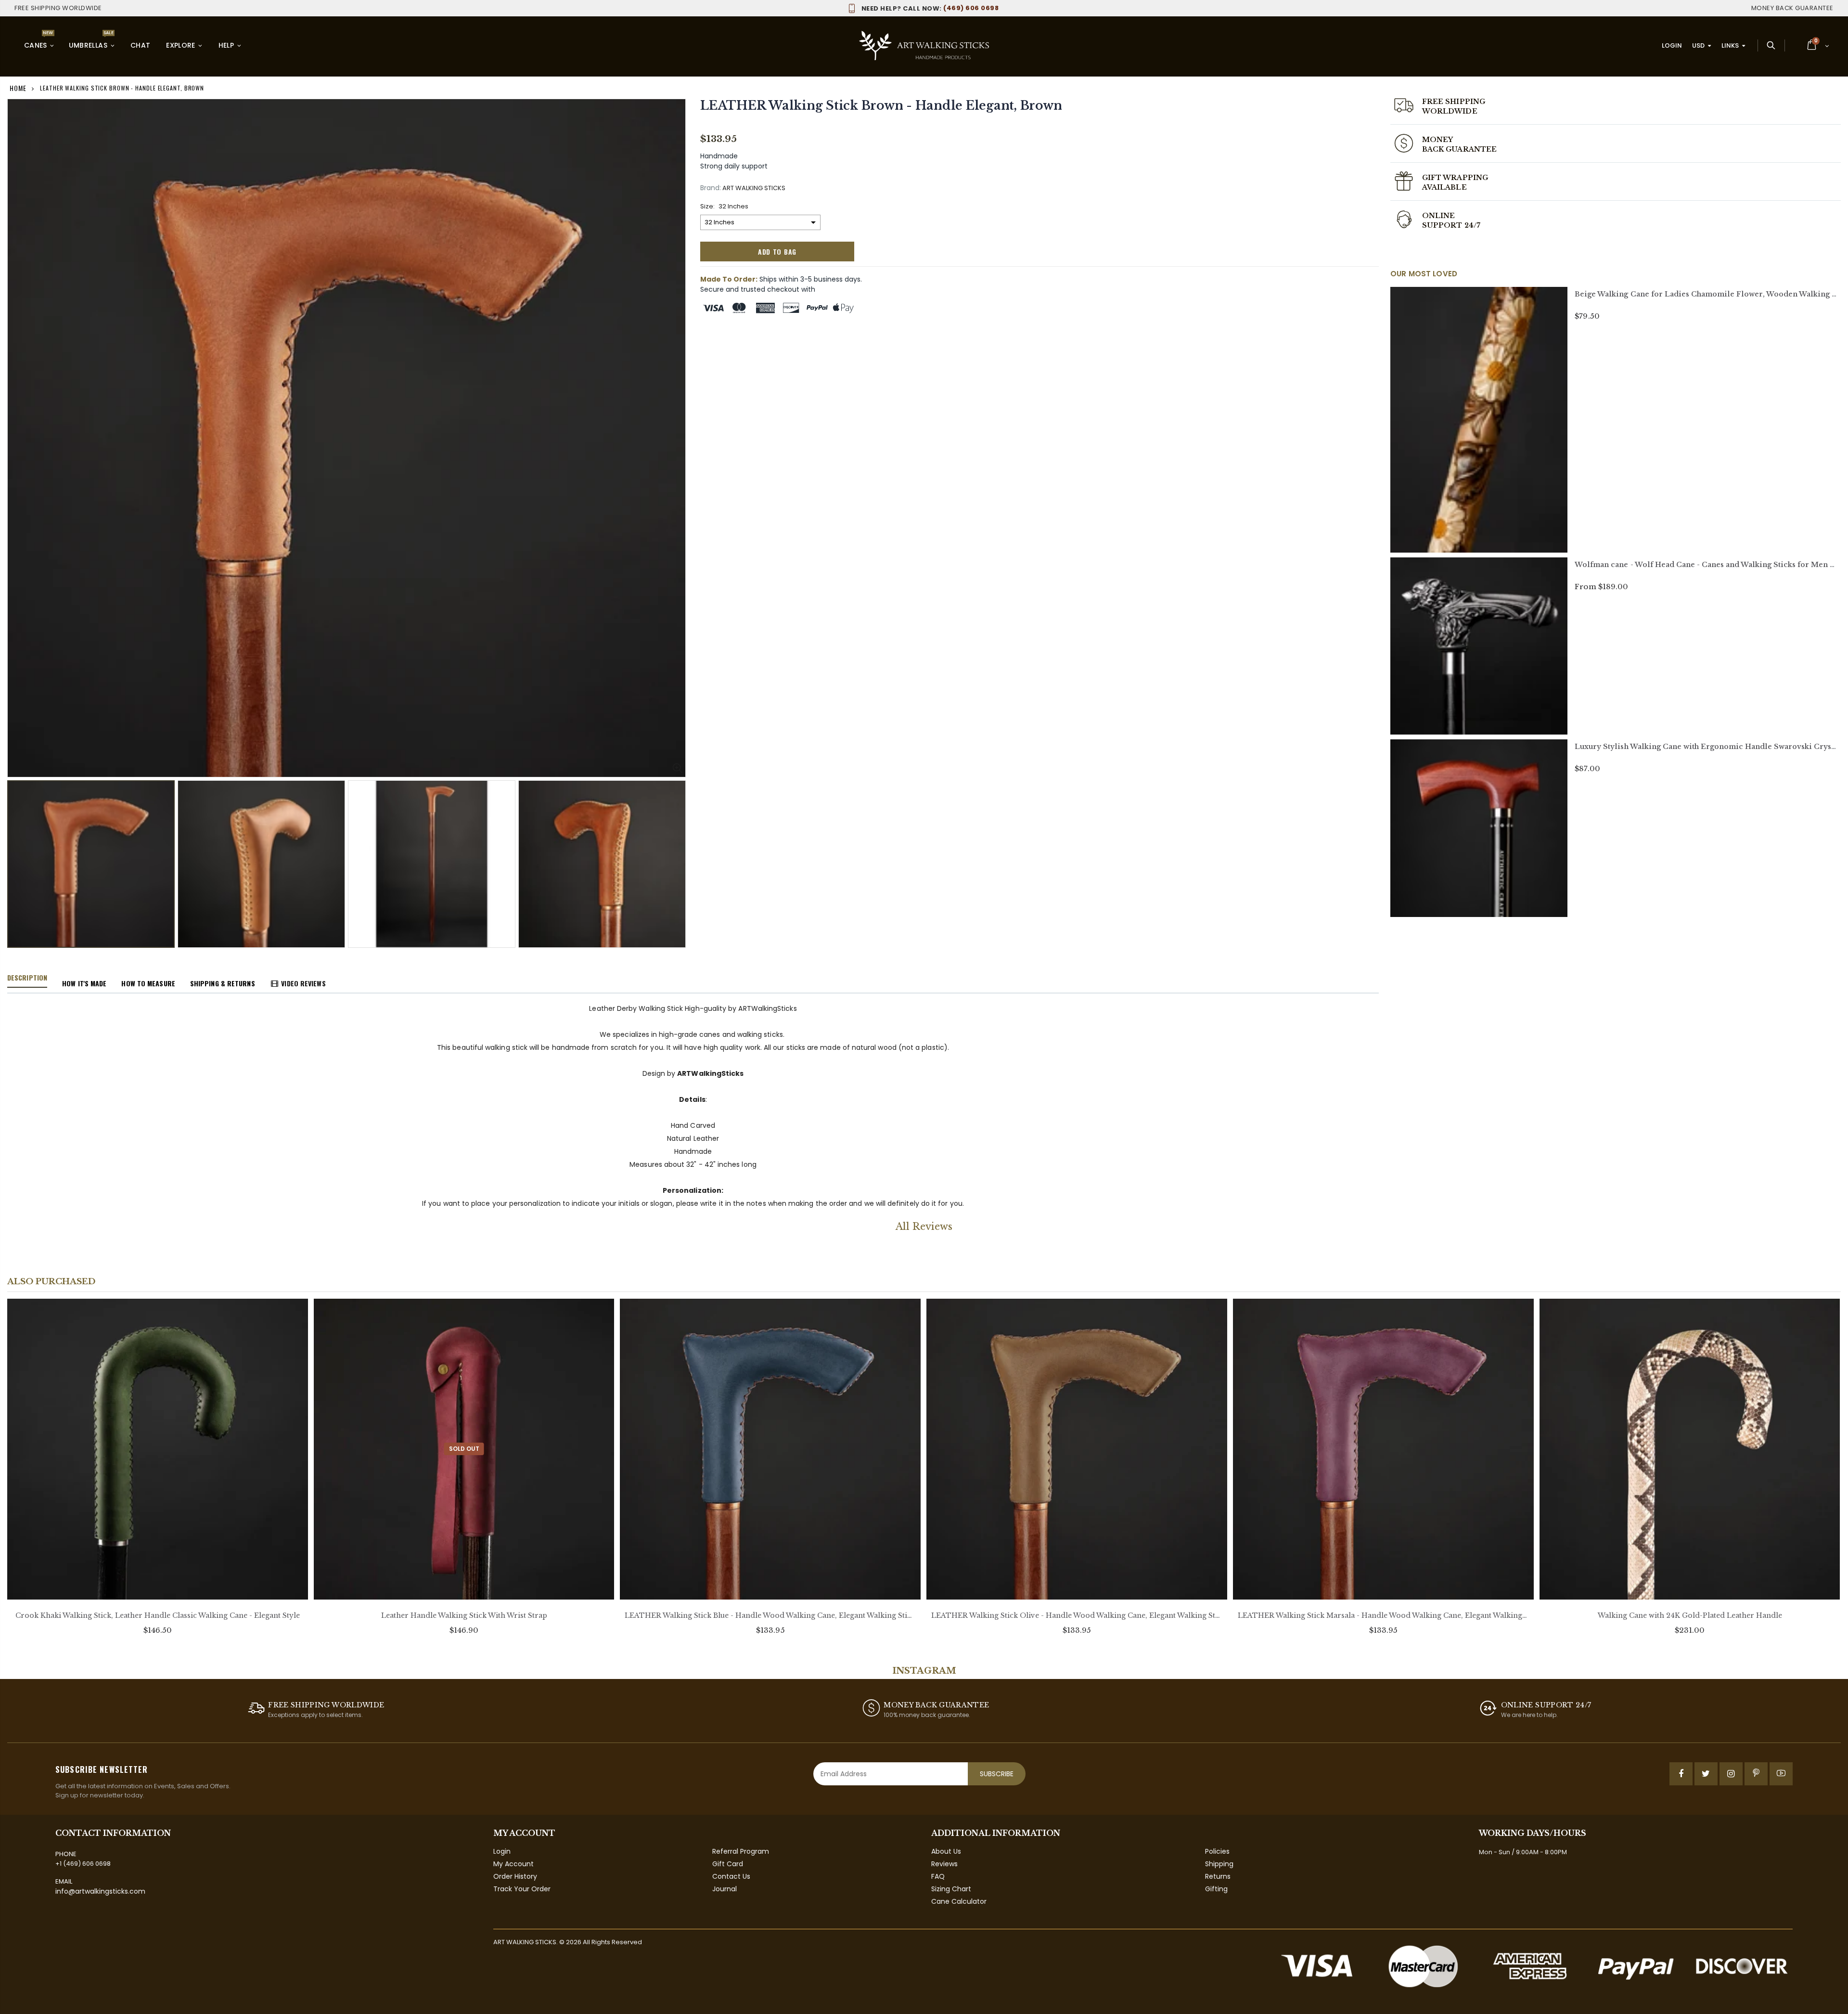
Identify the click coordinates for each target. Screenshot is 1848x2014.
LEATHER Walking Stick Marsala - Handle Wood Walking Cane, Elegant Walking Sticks (1383, 1615)
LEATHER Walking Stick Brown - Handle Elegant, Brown (881, 106)
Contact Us (731, 1876)
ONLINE (1438, 216)
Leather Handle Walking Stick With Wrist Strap (464, 1615)
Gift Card (728, 1864)
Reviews (944, 1864)
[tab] (27, 978)
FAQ (938, 1876)
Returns (1218, 1876)
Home (18, 88)
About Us (946, 1851)
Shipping (1219, 1864)
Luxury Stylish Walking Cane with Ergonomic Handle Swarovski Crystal (1707, 747)
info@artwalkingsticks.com (100, 1891)
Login (1672, 45)
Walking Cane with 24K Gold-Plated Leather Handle (1690, 1615)
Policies (1217, 1851)
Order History (515, 1876)
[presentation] (17, 846)
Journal (725, 1889)
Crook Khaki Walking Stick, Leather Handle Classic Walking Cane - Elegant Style (158, 1615)
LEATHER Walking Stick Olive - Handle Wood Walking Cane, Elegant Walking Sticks (1077, 1615)
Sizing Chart (951, 1889)
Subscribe (997, 1774)
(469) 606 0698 (930, 8)
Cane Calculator (959, 1901)
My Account (513, 1864)
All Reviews (924, 1226)
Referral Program (741, 1851)
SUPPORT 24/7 (1451, 225)
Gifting (1216, 1889)
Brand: (711, 188)
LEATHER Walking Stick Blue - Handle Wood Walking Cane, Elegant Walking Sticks (770, 1615)
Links (1730, 45)
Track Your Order (522, 1889)
